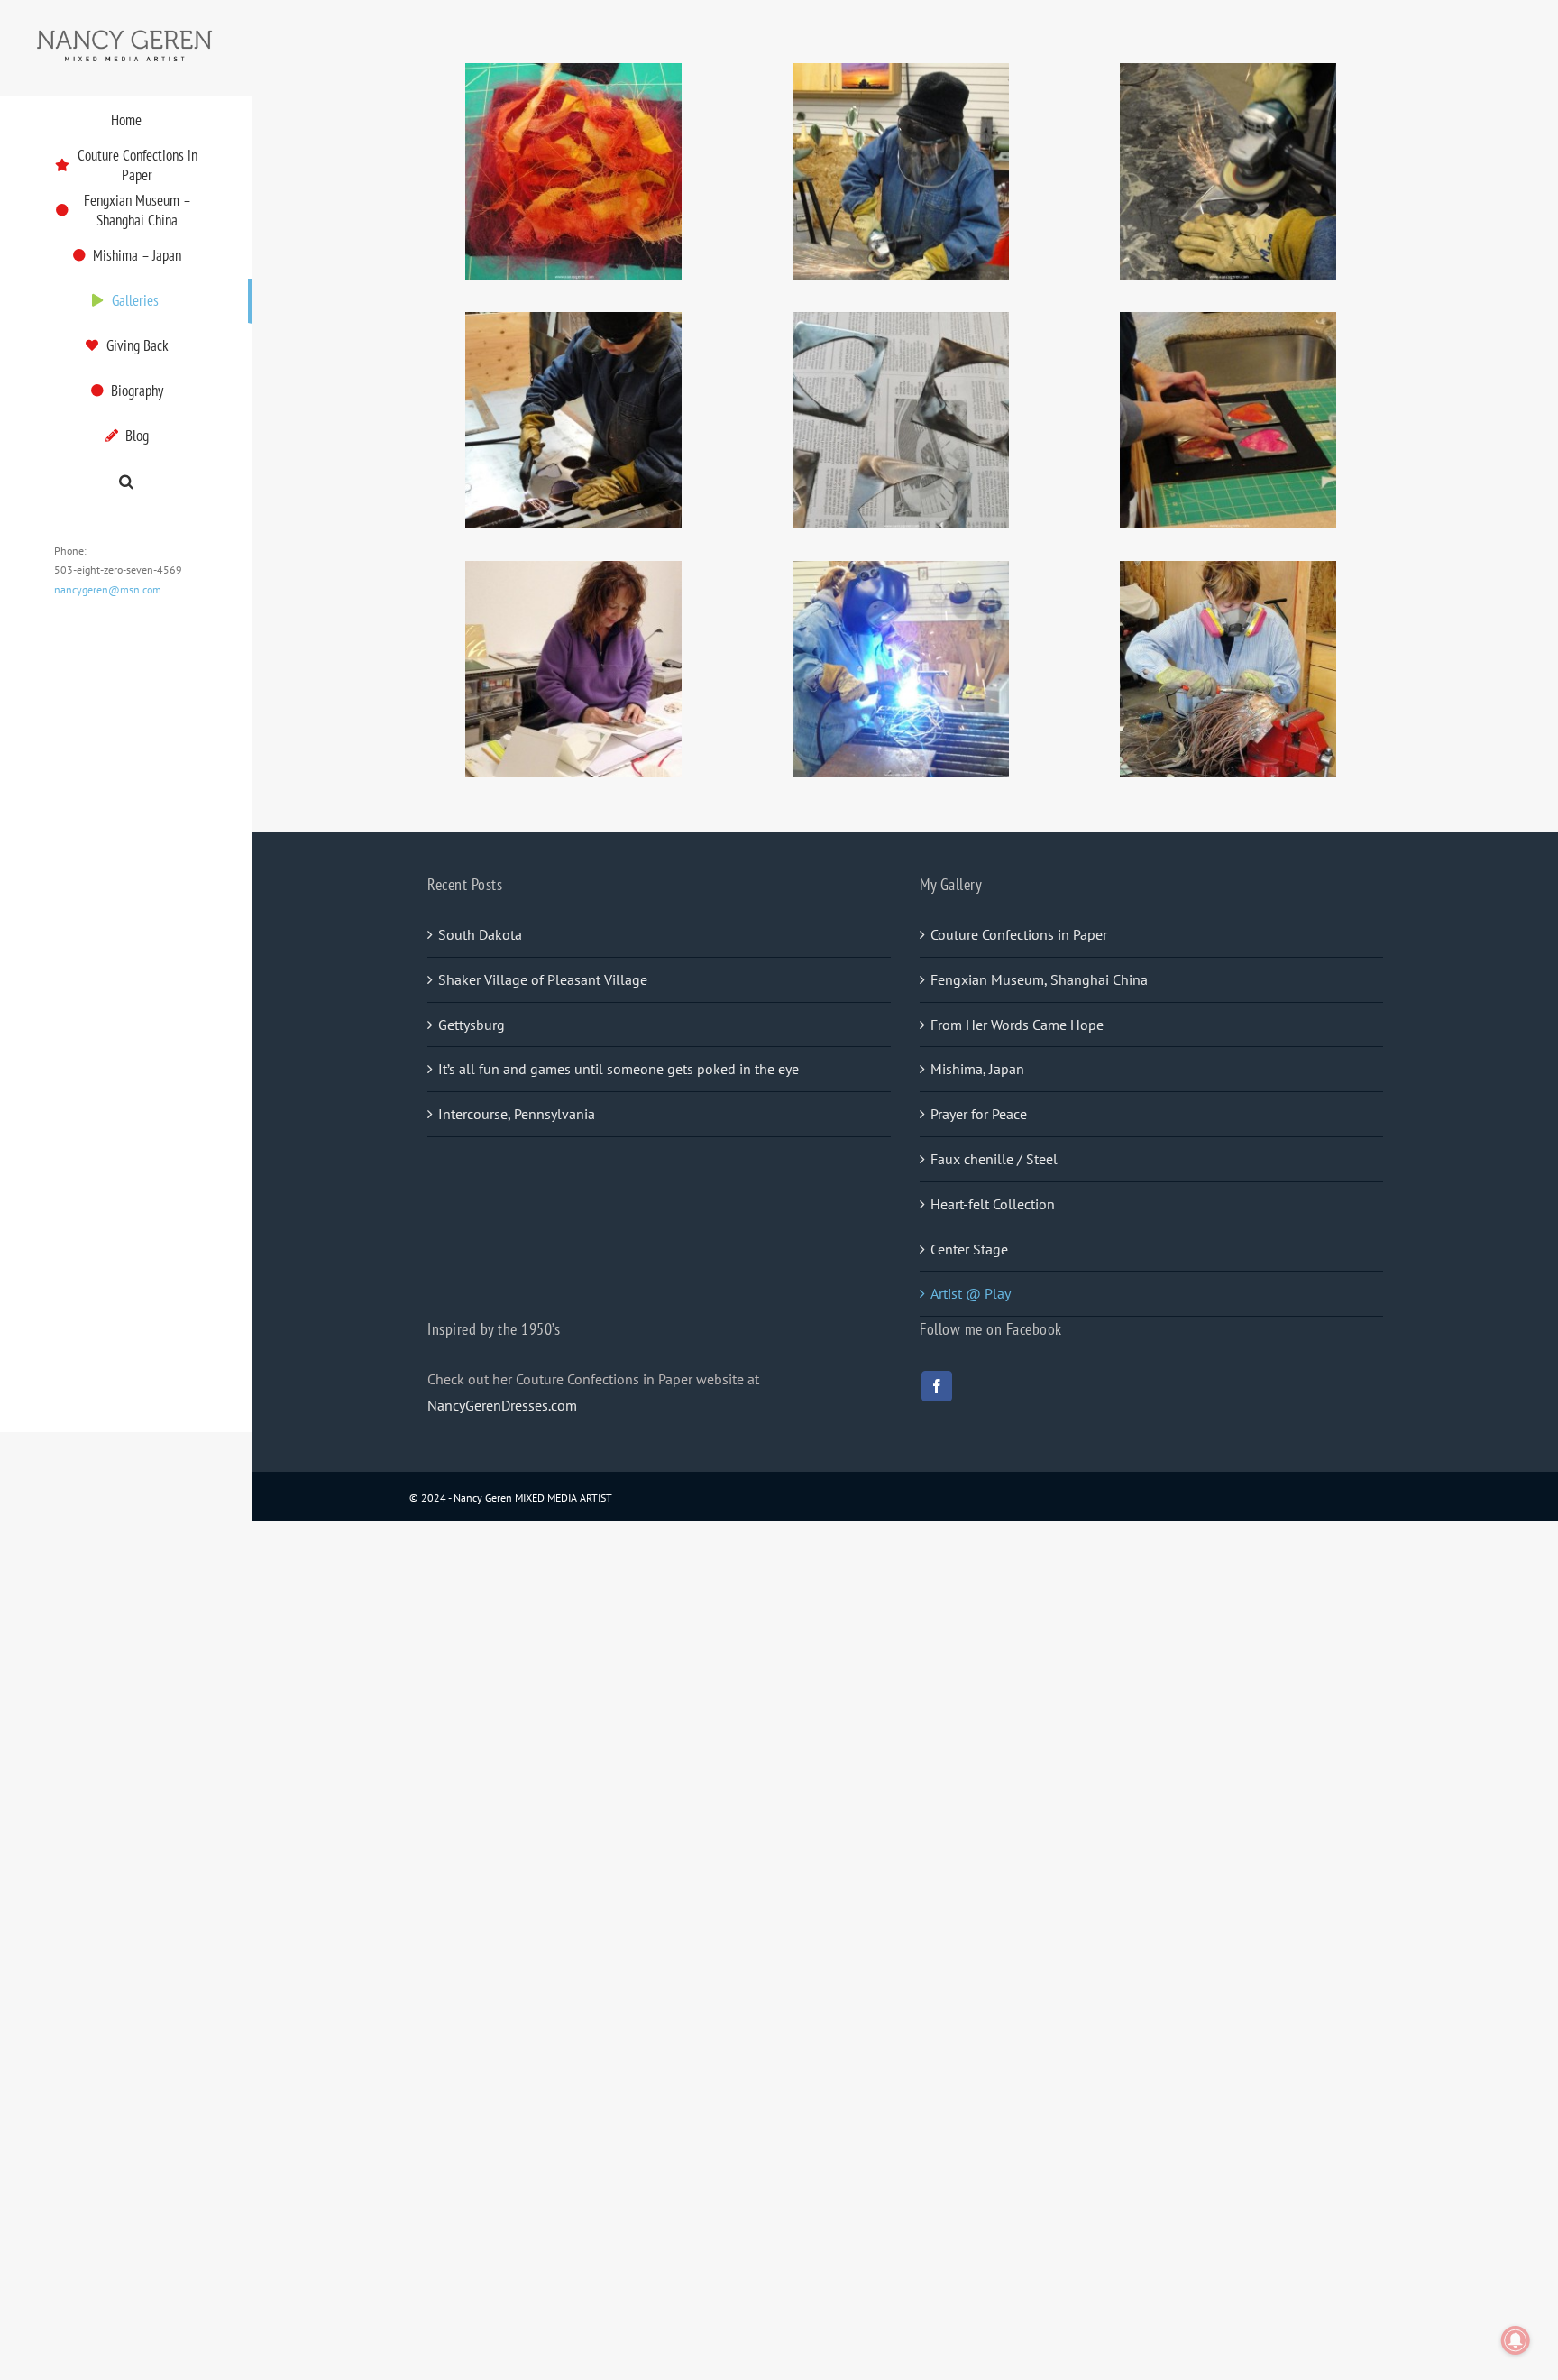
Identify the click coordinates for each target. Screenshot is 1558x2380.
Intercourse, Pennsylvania (517, 1114)
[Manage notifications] (1516, 2340)
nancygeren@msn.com (108, 589)
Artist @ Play (971, 1293)
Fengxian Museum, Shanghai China (1039, 979)
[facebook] (937, 1386)
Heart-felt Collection (993, 1204)
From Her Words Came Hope (1017, 1025)
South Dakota (480, 934)
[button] (126, 482)
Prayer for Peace (979, 1114)
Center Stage (969, 1249)
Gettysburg (472, 1025)
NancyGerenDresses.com (502, 1405)
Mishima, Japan (977, 1069)
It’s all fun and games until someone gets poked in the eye (619, 1069)
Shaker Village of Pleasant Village (543, 979)
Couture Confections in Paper (1019, 934)
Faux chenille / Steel (994, 1159)
